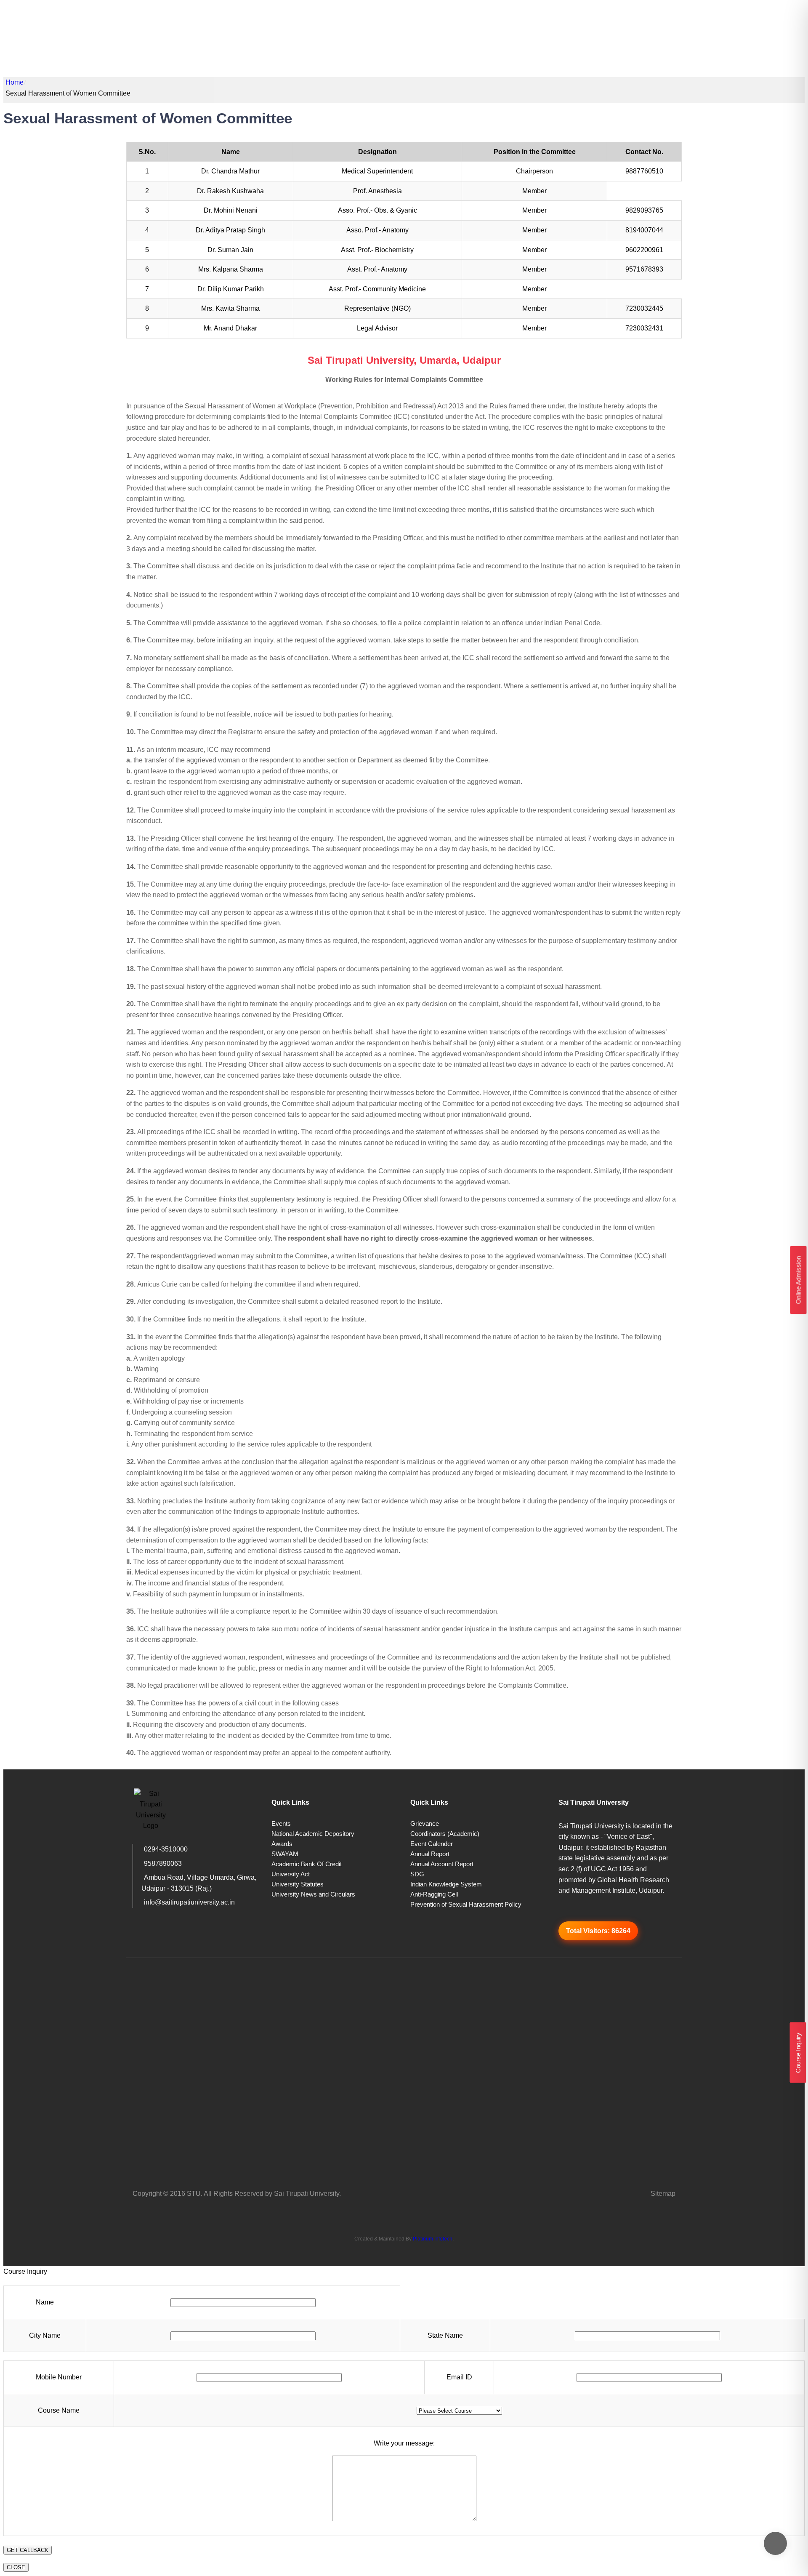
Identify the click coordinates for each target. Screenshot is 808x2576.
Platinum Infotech (433, 2239)
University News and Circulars (313, 1894)
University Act (291, 1874)
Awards (282, 1844)
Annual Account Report (442, 1864)
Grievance (425, 1823)
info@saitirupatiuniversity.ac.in (189, 1902)
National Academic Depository (313, 1834)
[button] (798, 2053)
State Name (445, 2335)
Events (281, 1823)
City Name (45, 2335)
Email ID (459, 2377)
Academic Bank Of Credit (307, 1864)
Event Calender (432, 1844)
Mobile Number (59, 2377)
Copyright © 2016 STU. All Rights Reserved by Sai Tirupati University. (237, 2194)
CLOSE (16, 2567)
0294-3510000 (166, 1849)
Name (45, 2302)
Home (15, 82)
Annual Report (430, 1854)
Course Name (59, 2410)
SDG (417, 1874)
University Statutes (298, 1884)
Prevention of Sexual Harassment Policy (466, 1904)
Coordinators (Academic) (445, 1834)
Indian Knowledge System (446, 1884)
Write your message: (404, 2443)
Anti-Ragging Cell (434, 1894)
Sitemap (663, 2194)
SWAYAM (285, 1854)
